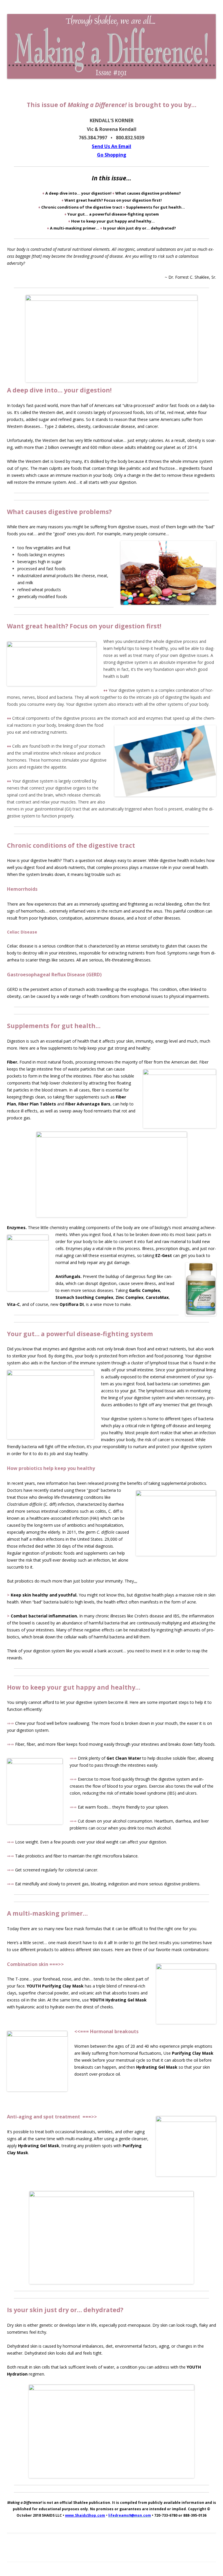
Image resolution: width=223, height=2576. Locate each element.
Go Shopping (112, 155)
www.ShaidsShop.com (85, 2515)
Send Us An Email (111, 146)
